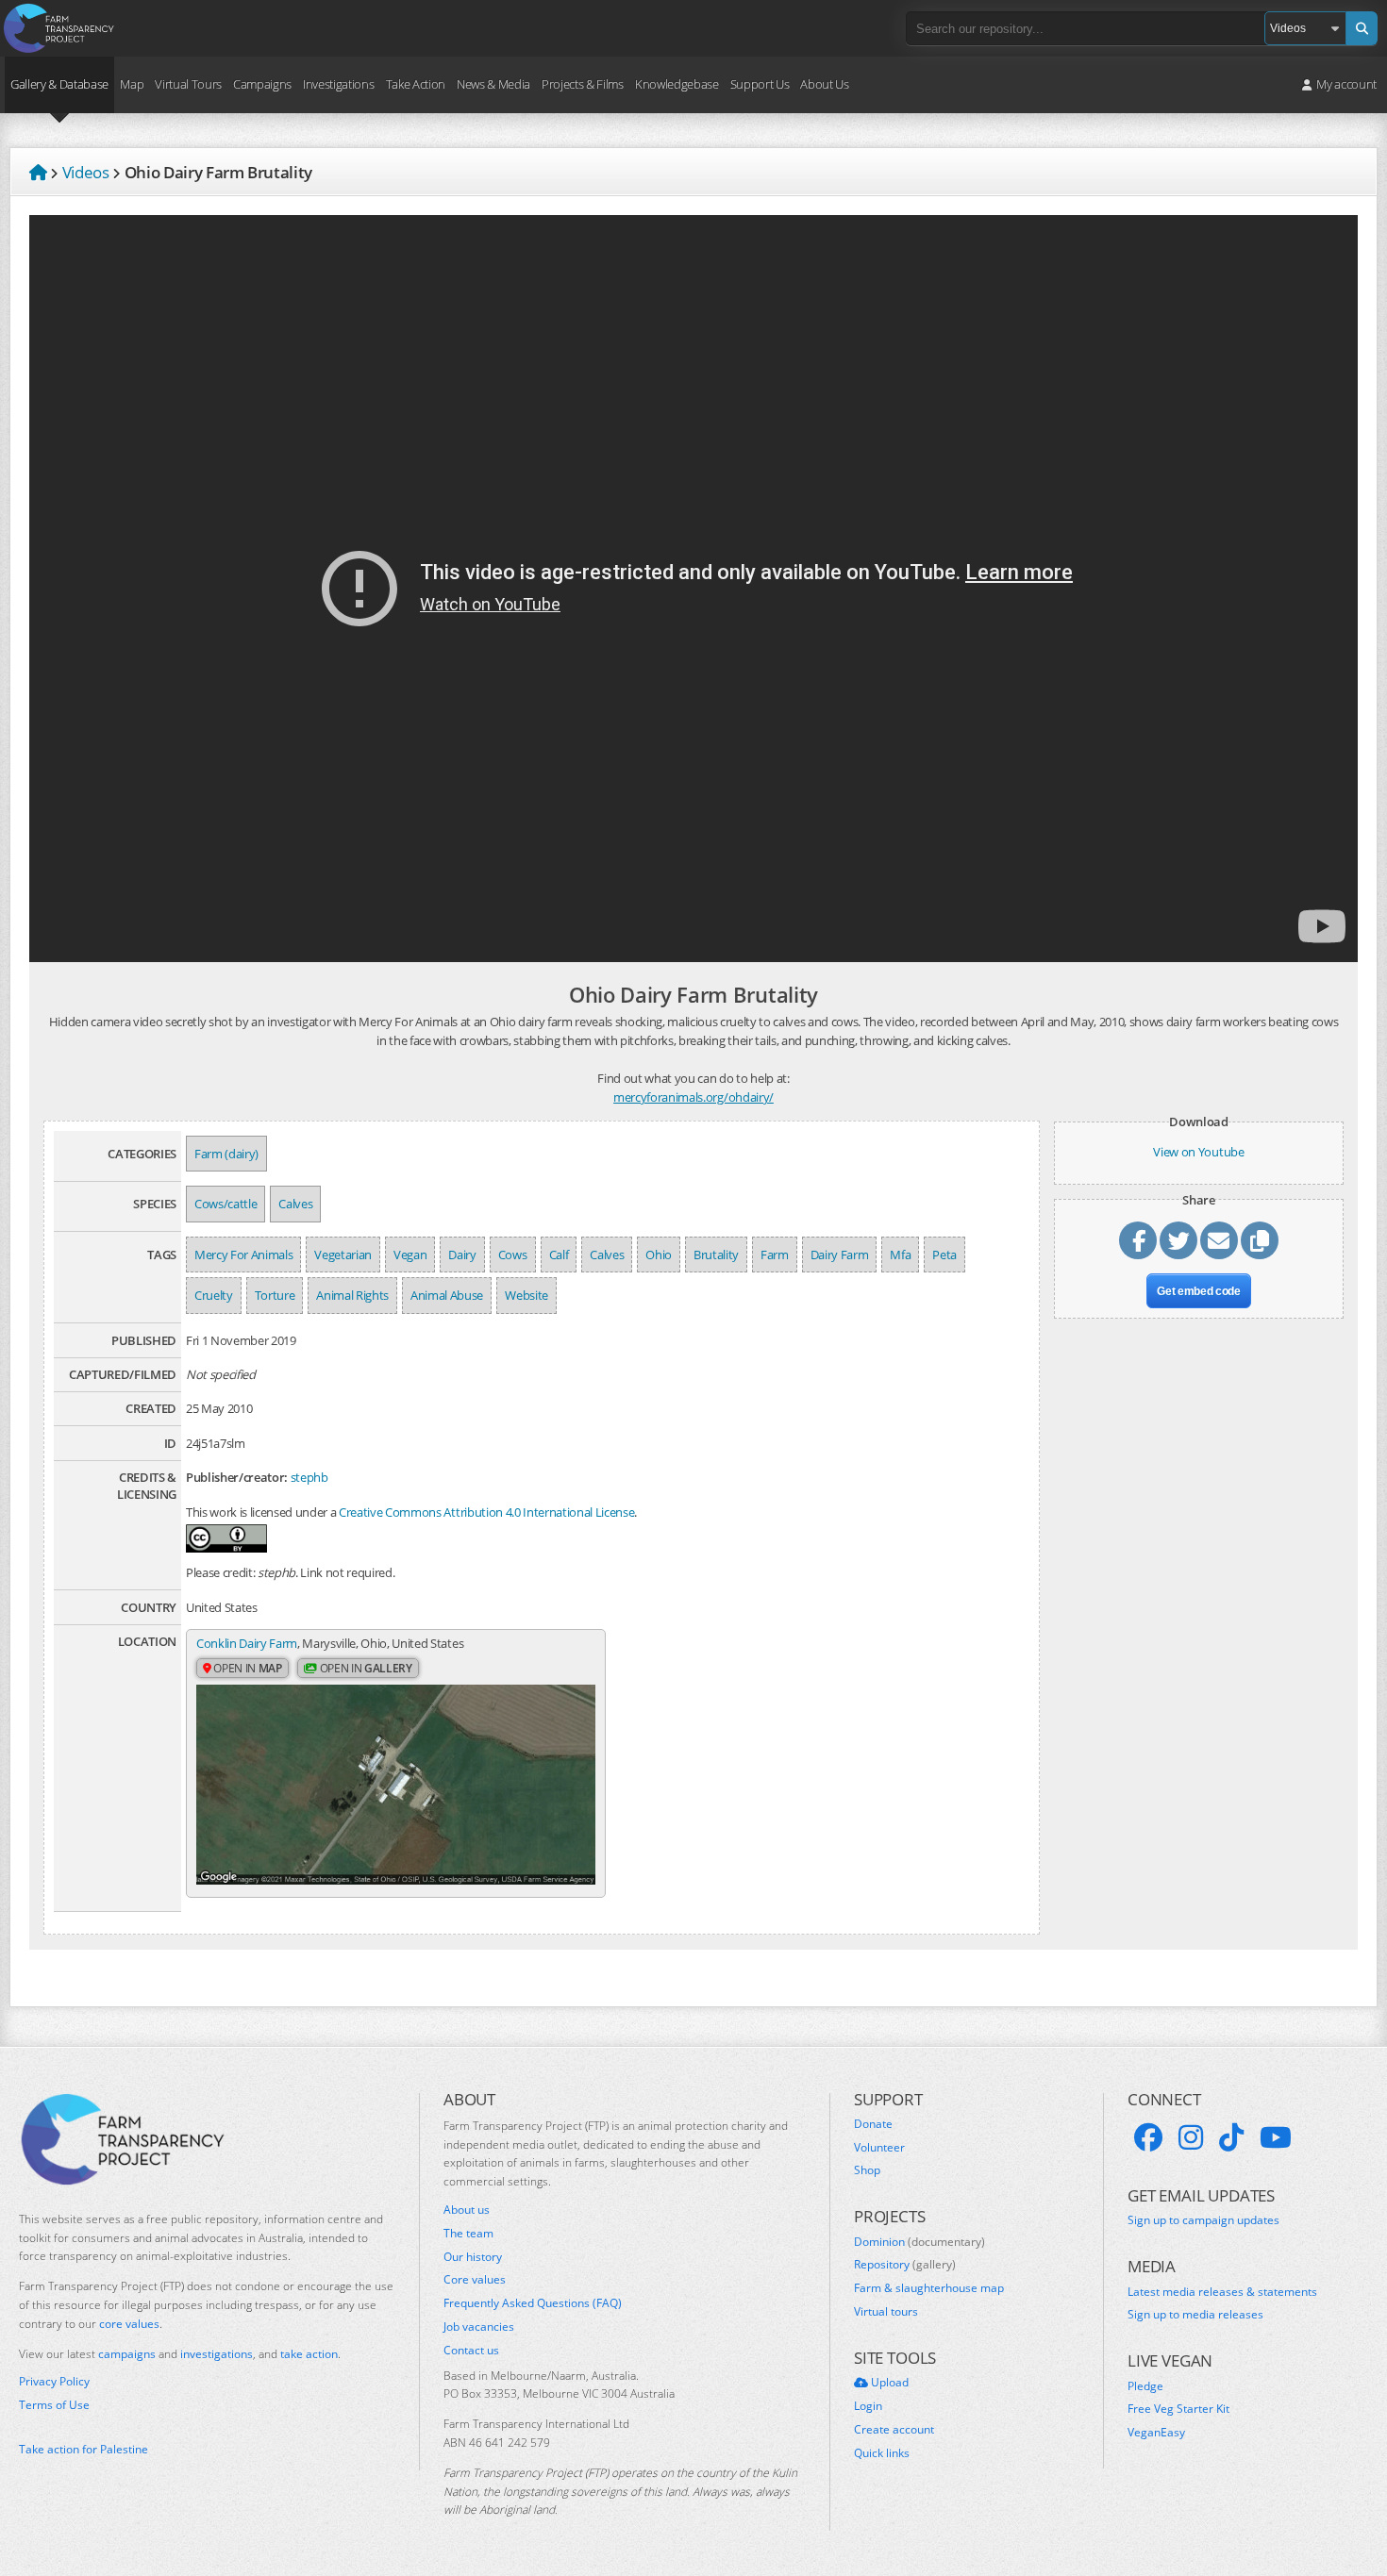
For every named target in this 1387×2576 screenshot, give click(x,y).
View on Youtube (1198, 1152)
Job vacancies (479, 2327)
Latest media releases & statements (1222, 2292)
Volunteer (879, 2148)
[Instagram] (1191, 2137)
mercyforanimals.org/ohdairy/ (693, 1097)
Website (526, 1295)
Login (868, 2406)
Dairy (462, 1255)
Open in (247, 1668)
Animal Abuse (447, 1295)
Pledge (1145, 2386)
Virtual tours (886, 2312)
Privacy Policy (54, 2382)
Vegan (410, 1255)
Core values (475, 2280)
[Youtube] (1276, 2137)
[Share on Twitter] (1178, 1240)
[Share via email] (1219, 1240)
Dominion (919, 2242)
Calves (295, 1204)
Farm (775, 1255)
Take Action (416, 84)
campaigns (127, 2354)
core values (129, 2324)
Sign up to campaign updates (1203, 2220)
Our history (473, 2257)
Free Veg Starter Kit (1178, 2409)
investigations (217, 2354)
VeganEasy (1156, 2433)
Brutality (716, 1255)
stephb (309, 1477)
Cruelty (214, 1295)
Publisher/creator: (237, 1477)
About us (467, 2210)
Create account (894, 2430)
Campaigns (262, 84)
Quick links (882, 2453)
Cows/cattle (226, 1204)
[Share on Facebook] (1138, 1240)
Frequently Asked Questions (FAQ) (533, 2303)
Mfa (900, 1255)
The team (468, 2234)
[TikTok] (1231, 2137)
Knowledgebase (677, 84)
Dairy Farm (840, 1255)
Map (132, 84)
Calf (559, 1255)
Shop (867, 2170)
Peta (944, 1255)
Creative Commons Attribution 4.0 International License (486, 1512)
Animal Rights (352, 1295)
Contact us (471, 2351)
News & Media (493, 84)
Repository (905, 2265)
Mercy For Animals (243, 1255)
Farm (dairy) (226, 1154)
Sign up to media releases (1195, 2315)
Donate (873, 2124)
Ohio (659, 1255)
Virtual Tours (188, 84)
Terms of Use (54, 2405)
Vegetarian (343, 1255)
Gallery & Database (59, 84)
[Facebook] (1148, 2137)
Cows (513, 1255)
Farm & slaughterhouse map (929, 2288)
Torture (275, 1295)
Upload (888, 2383)
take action (309, 2354)
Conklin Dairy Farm (247, 1643)
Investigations (338, 84)
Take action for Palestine (84, 2449)
